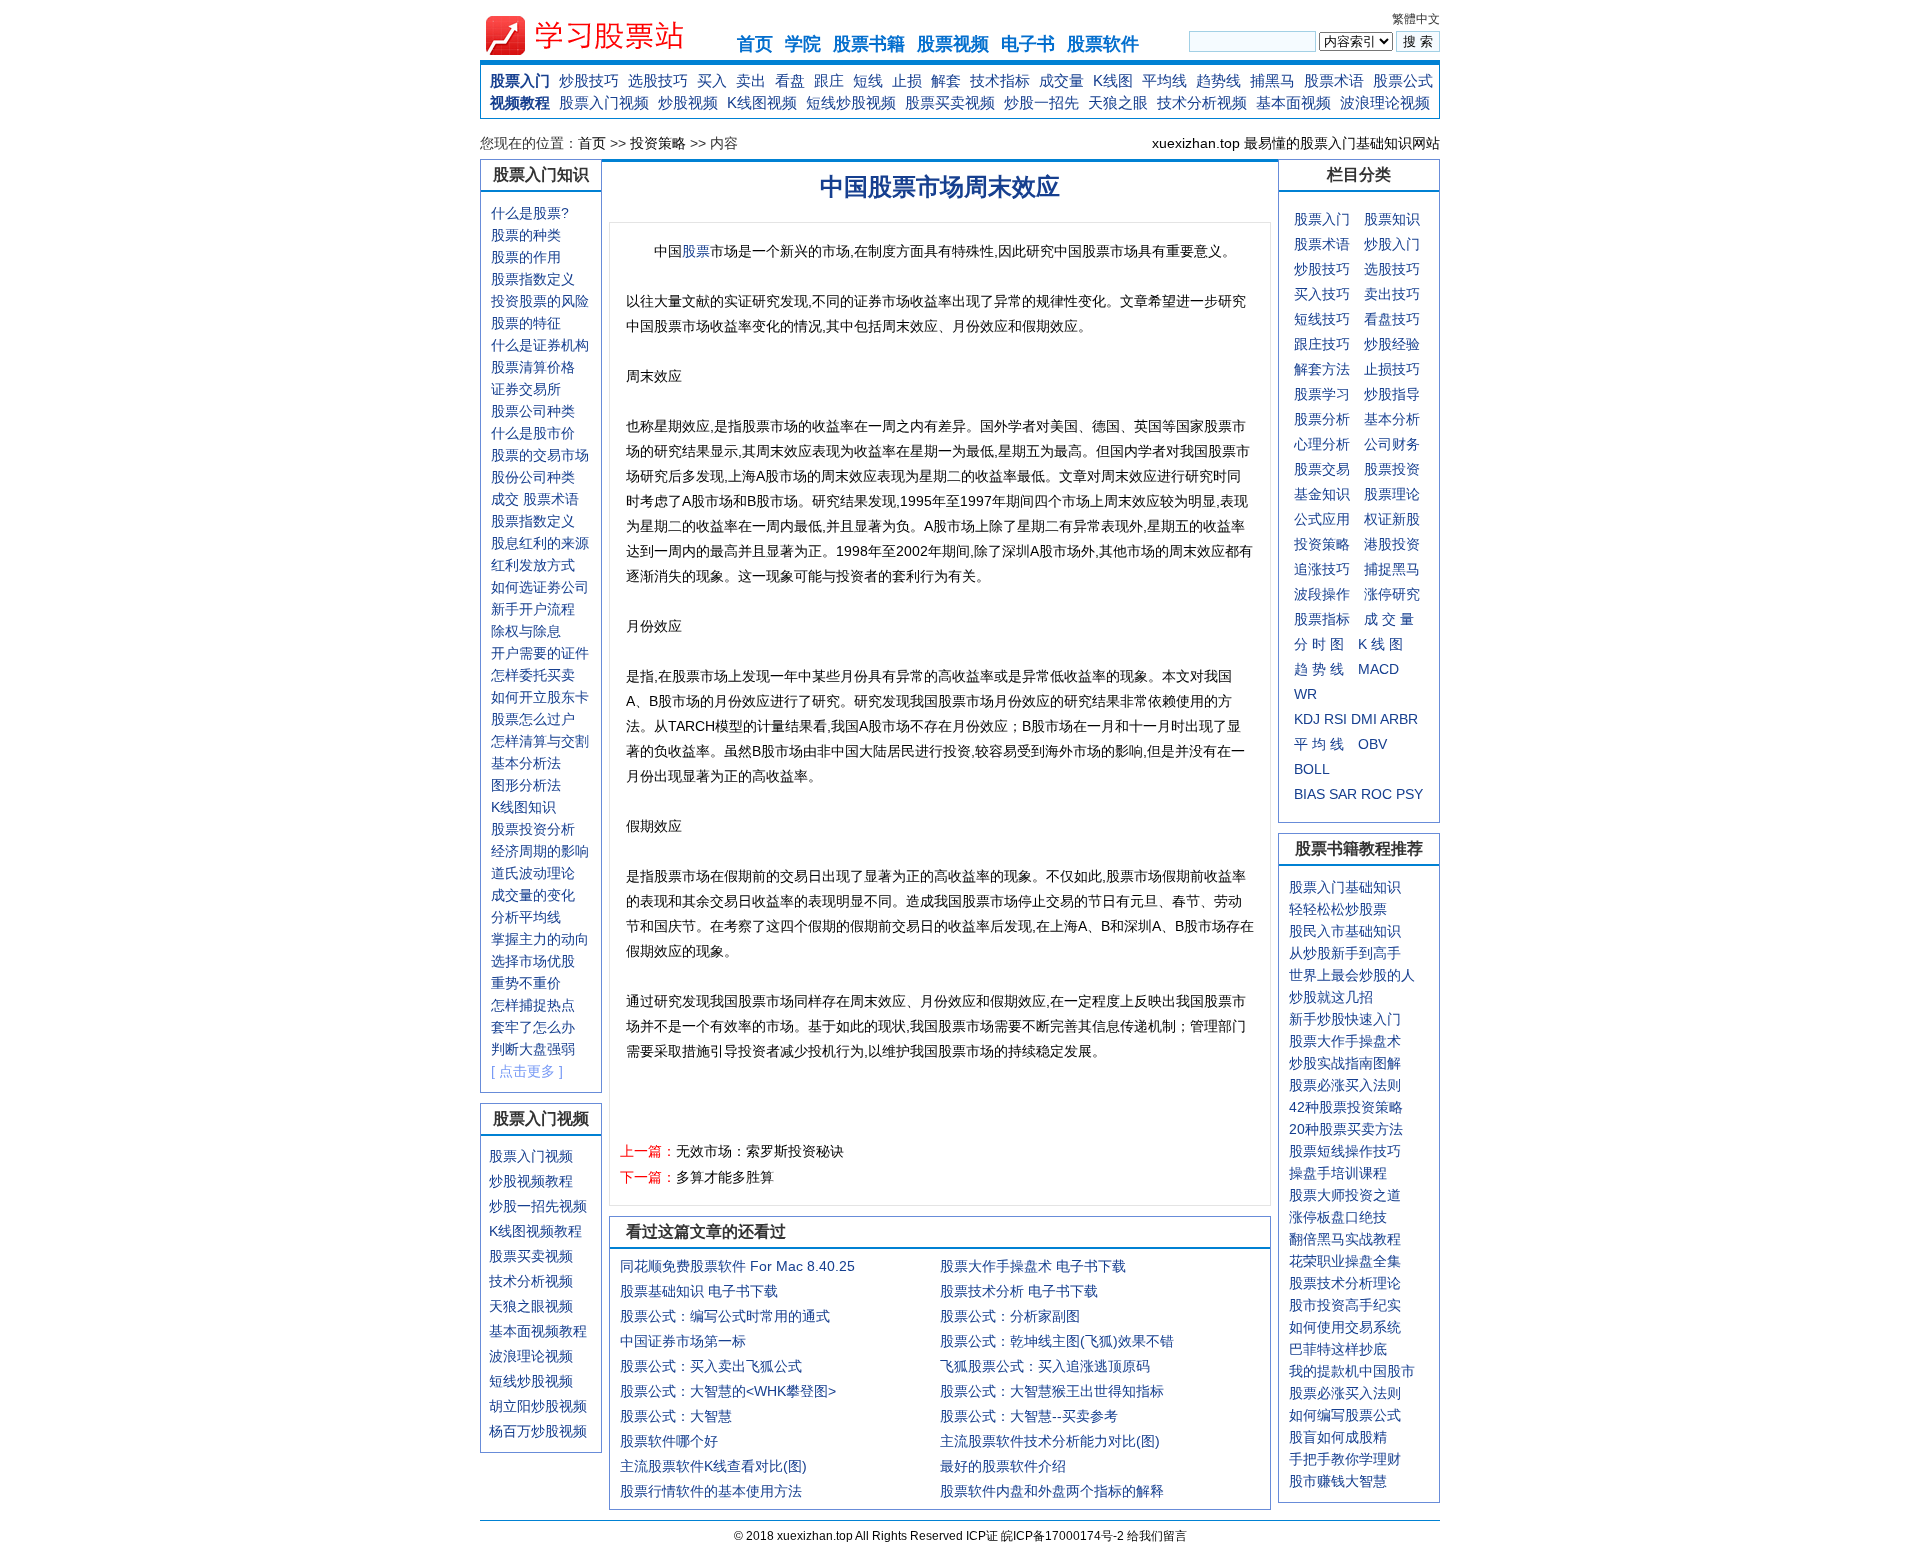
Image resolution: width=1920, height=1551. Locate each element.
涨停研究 (1392, 594)
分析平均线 (526, 917)
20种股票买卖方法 (1346, 1129)
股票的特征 (526, 323)
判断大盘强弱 (533, 1049)
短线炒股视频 (851, 102)
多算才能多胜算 (725, 1177)
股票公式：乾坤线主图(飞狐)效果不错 (1057, 1341)
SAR (1343, 794)
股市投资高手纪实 (1345, 1305)
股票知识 (1392, 219)
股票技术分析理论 (1345, 1283)
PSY (1409, 794)
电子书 (1028, 44)
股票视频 (953, 44)
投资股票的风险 (540, 301)
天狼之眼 (1118, 102)
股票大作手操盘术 (1345, 1041)
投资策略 (658, 143)
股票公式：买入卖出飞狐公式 (711, 1366)
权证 (1378, 519)
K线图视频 (762, 102)
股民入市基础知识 (1345, 931)
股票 (696, 251)
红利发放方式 (533, 565)
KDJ (1307, 719)
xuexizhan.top (601, 35)
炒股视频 (688, 102)
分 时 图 (1319, 644)
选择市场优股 (533, 961)
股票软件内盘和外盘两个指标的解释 (1052, 1491)
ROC (1376, 794)
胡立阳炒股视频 (538, 1406)
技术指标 (1000, 80)
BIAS (1309, 794)
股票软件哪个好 (669, 1441)
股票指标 (1322, 619)
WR (1305, 694)
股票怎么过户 (533, 719)
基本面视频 (1293, 102)
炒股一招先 (1041, 102)
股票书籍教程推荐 (1359, 848)
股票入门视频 (604, 102)
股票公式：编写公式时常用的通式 (725, 1316)
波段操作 (1322, 594)
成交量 (1061, 80)
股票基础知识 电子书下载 (699, 1291)
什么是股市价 (533, 433)
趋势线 (1218, 80)
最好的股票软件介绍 (1003, 1466)
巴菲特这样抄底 (1338, 1349)
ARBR (1399, 719)
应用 (1336, 519)
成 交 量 (1389, 619)
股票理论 (1392, 494)
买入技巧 (1322, 294)
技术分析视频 (1202, 102)
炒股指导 (1392, 394)
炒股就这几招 (1331, 997)
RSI (1335, 719)
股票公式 (1403, 80)
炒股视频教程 (531, 1181)
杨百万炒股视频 (538, 1431)
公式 (1308, 519)
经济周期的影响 (540, 851)
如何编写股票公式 (1345, 1415)
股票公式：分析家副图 (1010, 1316)
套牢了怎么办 (533, 1027)
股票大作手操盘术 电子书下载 (1033, 1266)
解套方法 (1322, 369)
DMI (1364, 719)
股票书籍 (869, 44)
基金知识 (1322, 494)
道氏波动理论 (533, 873)
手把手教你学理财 (1345, 1459)
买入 (712, 80)
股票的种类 (526, 235)
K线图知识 (523, 807)
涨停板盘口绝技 (1338, 1217)
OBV (1372, 744)
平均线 (1164, 80)
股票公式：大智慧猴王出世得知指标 (1052, 1391)
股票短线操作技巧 (1345, 1151)
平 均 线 (1319, 744)
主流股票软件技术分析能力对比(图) (1050, 1441)
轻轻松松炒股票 (1338, 909)
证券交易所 (526, 389)
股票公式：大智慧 (676, 1416)
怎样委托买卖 (533, 675)
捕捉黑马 (1392, 569)
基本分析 (1392, 419)
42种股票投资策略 (1346, 1107)
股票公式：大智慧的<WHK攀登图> (728, 1391)
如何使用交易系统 (1345, 1327)
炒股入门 (1392, 244)
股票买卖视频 (950, 102)
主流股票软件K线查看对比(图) (713, 1466)
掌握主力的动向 (540, 939)
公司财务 (1392, 444)
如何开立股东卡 (540, 697)
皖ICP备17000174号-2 (1064, 1536)
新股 (1406, 519)
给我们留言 (1157, 1536)
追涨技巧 (1322, 569)
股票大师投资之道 (1345, 1195)
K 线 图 (1380, 644)
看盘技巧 (1392, 319)
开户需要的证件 (540, 653)
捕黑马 (1272, 80)
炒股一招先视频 (538, 1206)
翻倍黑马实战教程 (1345, 1239)
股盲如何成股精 (1338, 1437)
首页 (755, 44)
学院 (803, 44)
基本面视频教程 (538, 1331)
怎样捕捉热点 (533, 1005)
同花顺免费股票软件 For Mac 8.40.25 (737, 1266)
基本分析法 (526, 763)
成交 (505, 499)
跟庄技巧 (1322, 344)
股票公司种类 (533, 411)
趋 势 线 (1319, 669)
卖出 (751, 80)
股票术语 (1334, 80)
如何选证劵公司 (540, 587)
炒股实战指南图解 (1345, 1063)
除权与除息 (526, 631)
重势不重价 (526, 983)
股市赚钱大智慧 (1338, 1481)
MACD (1378, 669)
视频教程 (520, 102)
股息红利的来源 (540, 543)
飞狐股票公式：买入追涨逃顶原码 (1045, 1366)
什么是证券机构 (540, 345)
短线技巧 (1322, 319)
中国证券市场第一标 (683, 1341)
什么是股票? (530, 213)
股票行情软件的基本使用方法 (711, 1491)
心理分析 (1322, 444)
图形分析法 (526, 785)
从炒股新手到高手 (1345, 953)
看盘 (790, 80)
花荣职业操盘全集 (1345, 1261)
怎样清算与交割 (540, 741)
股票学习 (1322, 394)
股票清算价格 (533, 367)
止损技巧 (1392, 369)
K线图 (1113, 80)
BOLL (1312, 769)
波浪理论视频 (1385, 102)
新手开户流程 (533, 609)
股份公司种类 (533, 477)
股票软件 (1103, 44)
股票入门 (520, 80)
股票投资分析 (533, 829)
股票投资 (1392, 469)
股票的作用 (526, 257)
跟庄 (829, 80)
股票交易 (1322, 469)
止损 (907, 80)
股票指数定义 (533, 279)
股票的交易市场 (540, 455)
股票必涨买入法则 (1345, 1085)
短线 (868, 80)
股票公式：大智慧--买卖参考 (1029, 1416)
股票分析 (1322, 419)
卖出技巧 (1392, 294)
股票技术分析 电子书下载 (1019, 1291)
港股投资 (1392, 544)
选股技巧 (658, 80)
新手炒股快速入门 (1345, 1019)
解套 (946, 80)
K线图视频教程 (535, 1231)
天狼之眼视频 (531, 1306)
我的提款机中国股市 (1352, 1371)
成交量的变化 (533, 895)
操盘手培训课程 (1338, 1173)
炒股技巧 (589, 80)
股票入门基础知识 (1345, 887)
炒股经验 (1392, 344)
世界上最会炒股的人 (1352, 975)
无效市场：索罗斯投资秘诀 (760, 1151)
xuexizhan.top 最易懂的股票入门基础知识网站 (1296, 143)
